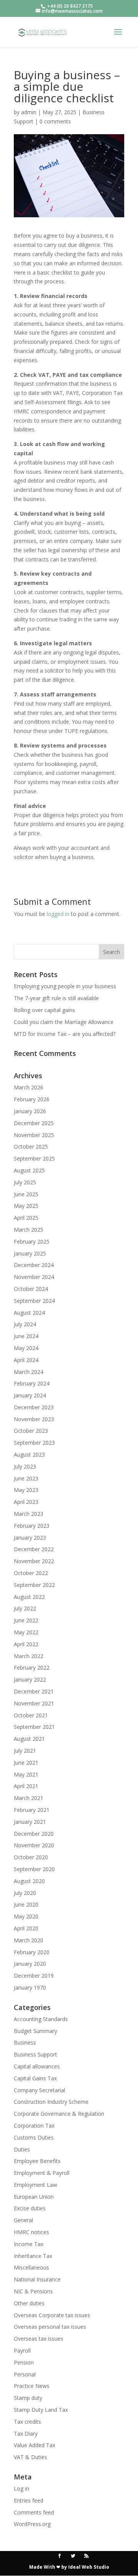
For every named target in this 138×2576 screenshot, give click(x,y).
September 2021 (34, 1727)
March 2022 (29, 1656)
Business (25, 2042)
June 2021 (26, 1763)
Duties (22, 2149)
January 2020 (30, 1964)
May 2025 (26, 1206)
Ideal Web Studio (89, 2567)
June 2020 (26, 1904)
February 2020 (32, 1952)
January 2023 (30, 1538)
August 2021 (29, 1739)
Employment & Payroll (42, 2173)
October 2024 (31, 1289)
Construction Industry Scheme (51, 2102)
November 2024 (34, 1277)
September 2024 (34, 1301)
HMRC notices (31, 2232)
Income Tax (29, 2244)
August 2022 (29, 1597)
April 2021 (26, 1786)
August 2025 (29, 1170)
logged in (58, 914)
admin (29, 112)
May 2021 (26, 1774)
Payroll (22, 2350)
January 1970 (30, 1987)
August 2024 (29, 1313)
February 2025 (32, 1241)
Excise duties (30, 2208)
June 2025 (26, 1194)
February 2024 (32, 1383)
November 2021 (34, 1703)
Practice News (32, 2386)
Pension (24, 2362)
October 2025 (31, 1146)
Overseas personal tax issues (50, 2327)
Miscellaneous (31, 2267)
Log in (21, 2489)
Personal (25, 2374)
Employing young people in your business (65, 986)
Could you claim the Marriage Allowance (64, 1022)
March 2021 (29, 1798)
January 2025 (30, 1253)
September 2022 (34, 1585)
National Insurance (37, 2279)
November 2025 (34, 1135)
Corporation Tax (34, 2126)
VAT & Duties (30, 2457)
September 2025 (34, 1158)
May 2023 (26, 1490)
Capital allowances (37, 2066)
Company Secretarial (39, 2090)
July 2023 (25, 1466)
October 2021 (31, 1715)
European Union (34, 2197)
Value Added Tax (34, 2445)
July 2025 (25, 1182)
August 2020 (29, 1881)
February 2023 (32, 1526)
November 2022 (34, 1561)
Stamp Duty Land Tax (41, 2410)
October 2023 (31, 1431)
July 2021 (25, 1751)
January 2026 (30, 1111)
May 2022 (26, 1632)
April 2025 (26, 1218)
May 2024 (26, 1348)
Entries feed (29, 2500)
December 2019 (34, 1976)
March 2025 (29, 1230)
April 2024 (26, 1360)
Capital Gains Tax (35, 2078)
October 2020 (31, 1857)
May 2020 (26, 1916)
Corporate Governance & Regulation (59, 2114)
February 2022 (32, 1668)
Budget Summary (35, 2031)
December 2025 (34, 1123)
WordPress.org (32, 2524)
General (23, 2220)
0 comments (55, 121)
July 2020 (25, 1893)
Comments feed (34, 2512)
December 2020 (34, 1834)
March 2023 (29, 1514)
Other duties (29, 2303)
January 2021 (30, 1822)
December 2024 (34, 1265)
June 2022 (26, 1620)
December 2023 (34, 1407)
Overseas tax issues (39, 2339)
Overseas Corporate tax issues (52, 2315)
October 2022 (31, 1573)
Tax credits (27, 2422)
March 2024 (29, 1372)
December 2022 (34, 1549)
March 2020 (29, 1940)
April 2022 (26, 1644)
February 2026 (32, 1099)
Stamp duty (28, 2398)
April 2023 (26, 1502)
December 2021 (34, 1691)
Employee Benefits (37, 2161)
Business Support (35, 2054)
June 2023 (26, 1478)
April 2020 (26, 1928)
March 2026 (29, 1087)
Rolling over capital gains (44, 1010)
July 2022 (25, 1608)
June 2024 (26, 1336)
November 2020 (34, 1845)
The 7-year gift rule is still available (56, 998)
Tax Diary (26, 2434)
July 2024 (25, 1324)
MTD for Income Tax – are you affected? (65, 1034)
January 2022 (30, 1679)
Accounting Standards (41, 2019)
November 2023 (34, 1419)
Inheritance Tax (33, 2256)
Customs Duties (34, 2137)
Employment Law (35, 2185)
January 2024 (30, 1395)
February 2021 (32, 1810)
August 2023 (29, 1455)
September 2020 (34, 1869)
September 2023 (34, 1443)
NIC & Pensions (33, 2291)
